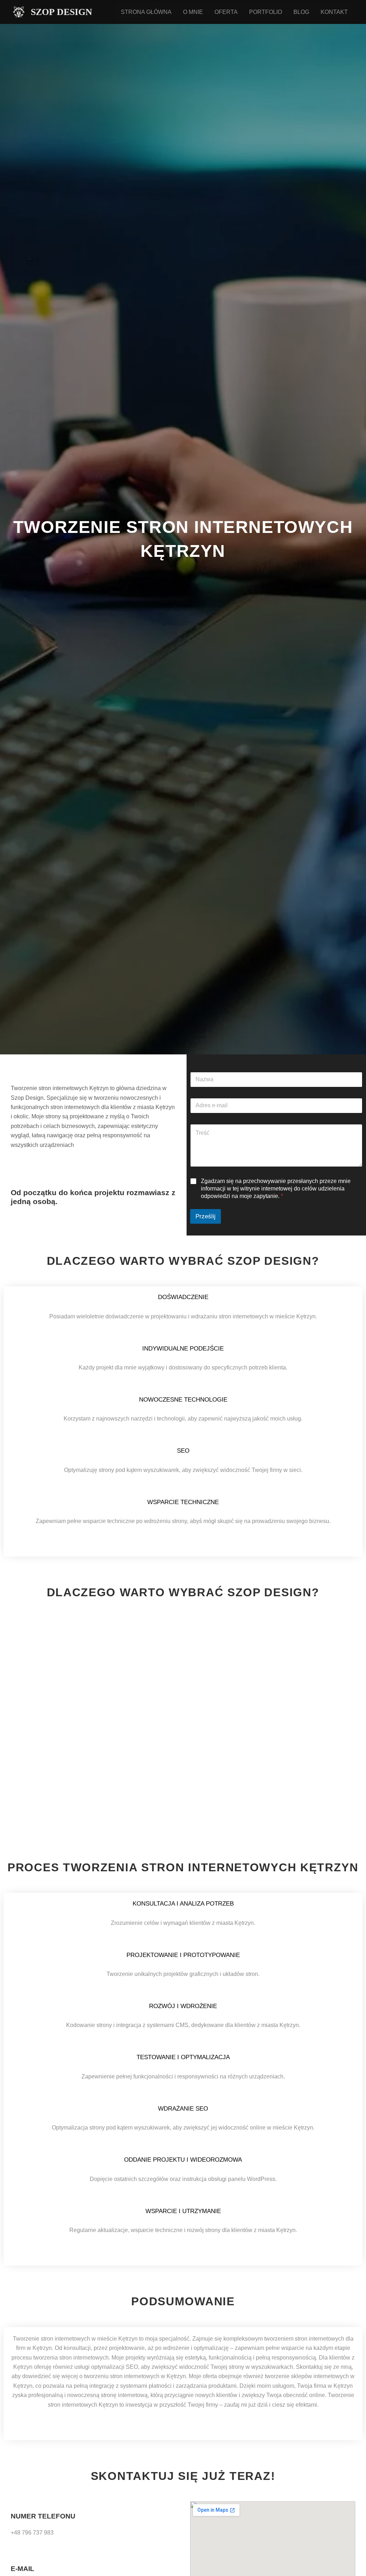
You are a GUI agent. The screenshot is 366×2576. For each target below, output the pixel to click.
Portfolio (266, 12)
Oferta (226, 12)
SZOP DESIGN (61, 12)
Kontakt (334, 12)
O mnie (193, 12)
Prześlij (206, 1216)
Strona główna (146, 12)
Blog (301, 12)
